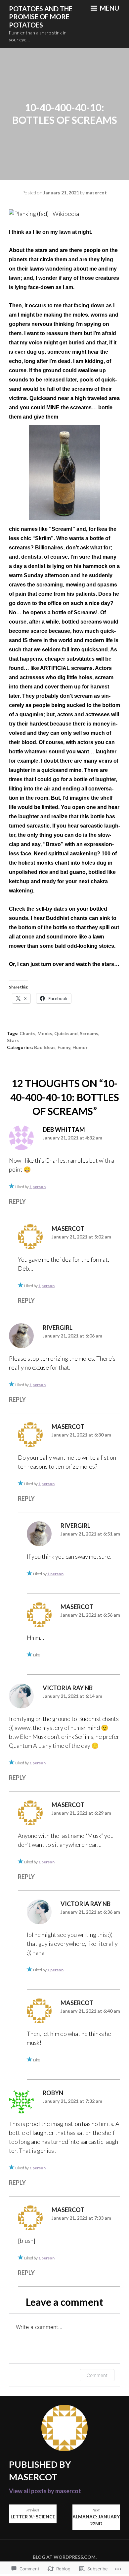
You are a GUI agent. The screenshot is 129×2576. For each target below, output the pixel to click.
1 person (38, 1187)
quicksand (66, 1033)
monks (45, 1033)
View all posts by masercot (45, 2491)
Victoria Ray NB (68, 1688)
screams (89, 1033)
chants (27, 1033)
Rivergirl (58, 1328)
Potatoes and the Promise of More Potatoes (41, 17)
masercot (96, 193)
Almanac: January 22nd (96, 2517)
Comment (97, 2375)
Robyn (53, 2093)
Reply (17, 1201)
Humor (80, 1047)
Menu (109, 8)
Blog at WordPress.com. (65, 2557)
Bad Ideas (45, 1047)
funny (64, 1047)
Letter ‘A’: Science (33, 2514)
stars (13, 1040)
